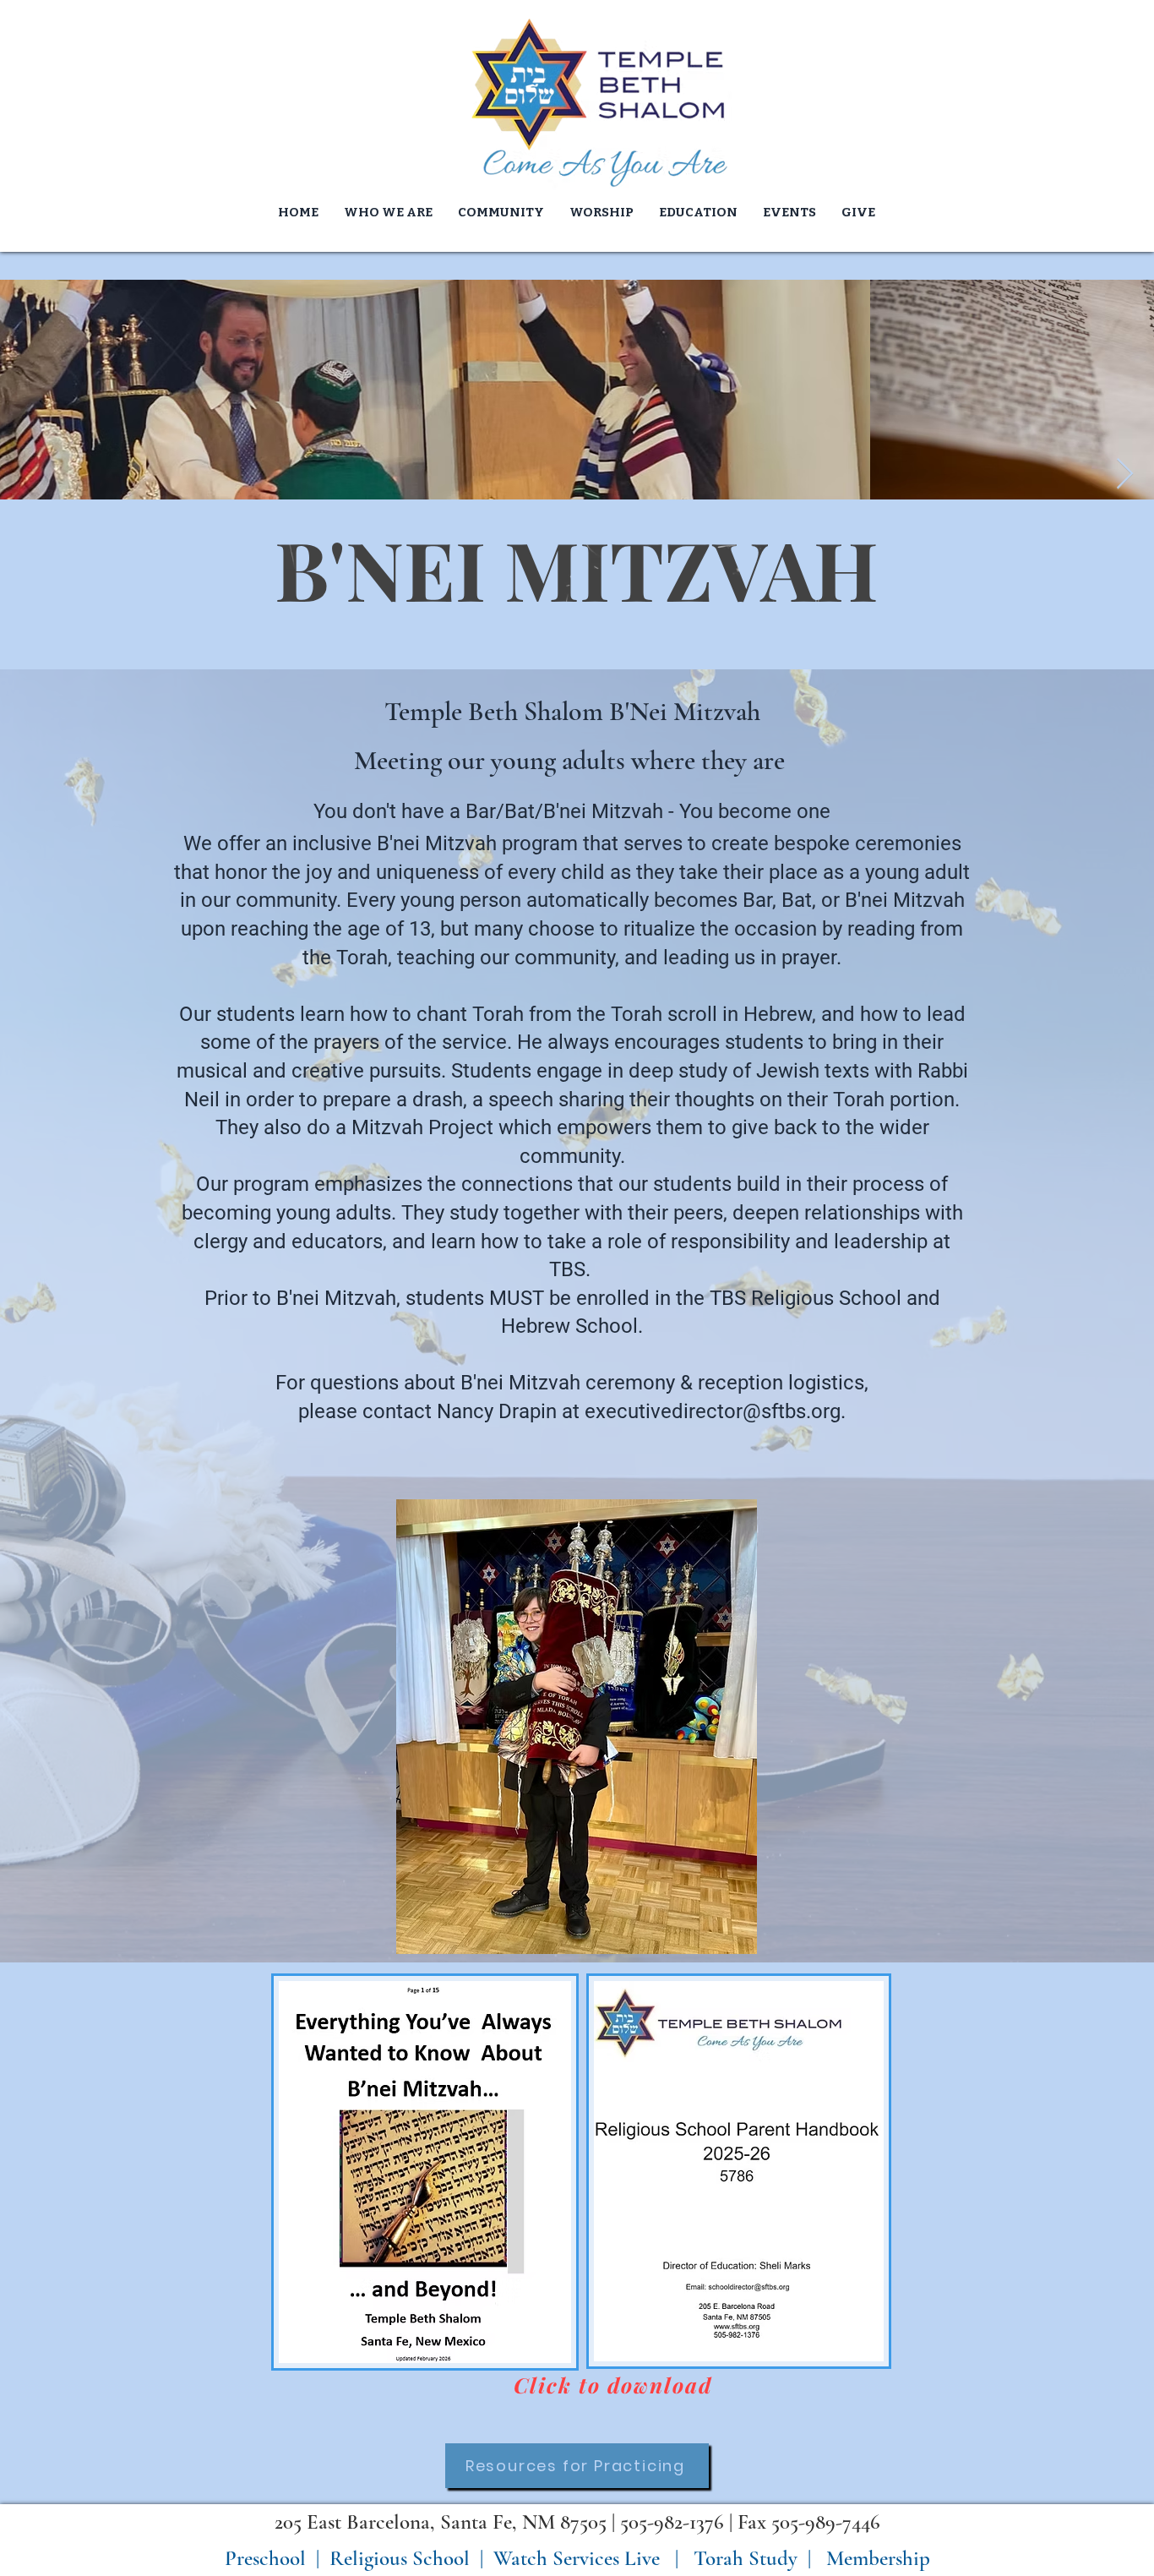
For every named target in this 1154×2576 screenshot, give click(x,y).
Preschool (265, 2558)
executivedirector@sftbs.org (713, 1411)
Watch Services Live (577, 2558)
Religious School (400, 2558)
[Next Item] (1125, 475)
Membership (878, 2558)
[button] (601, 212)
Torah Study (743, 2558)
